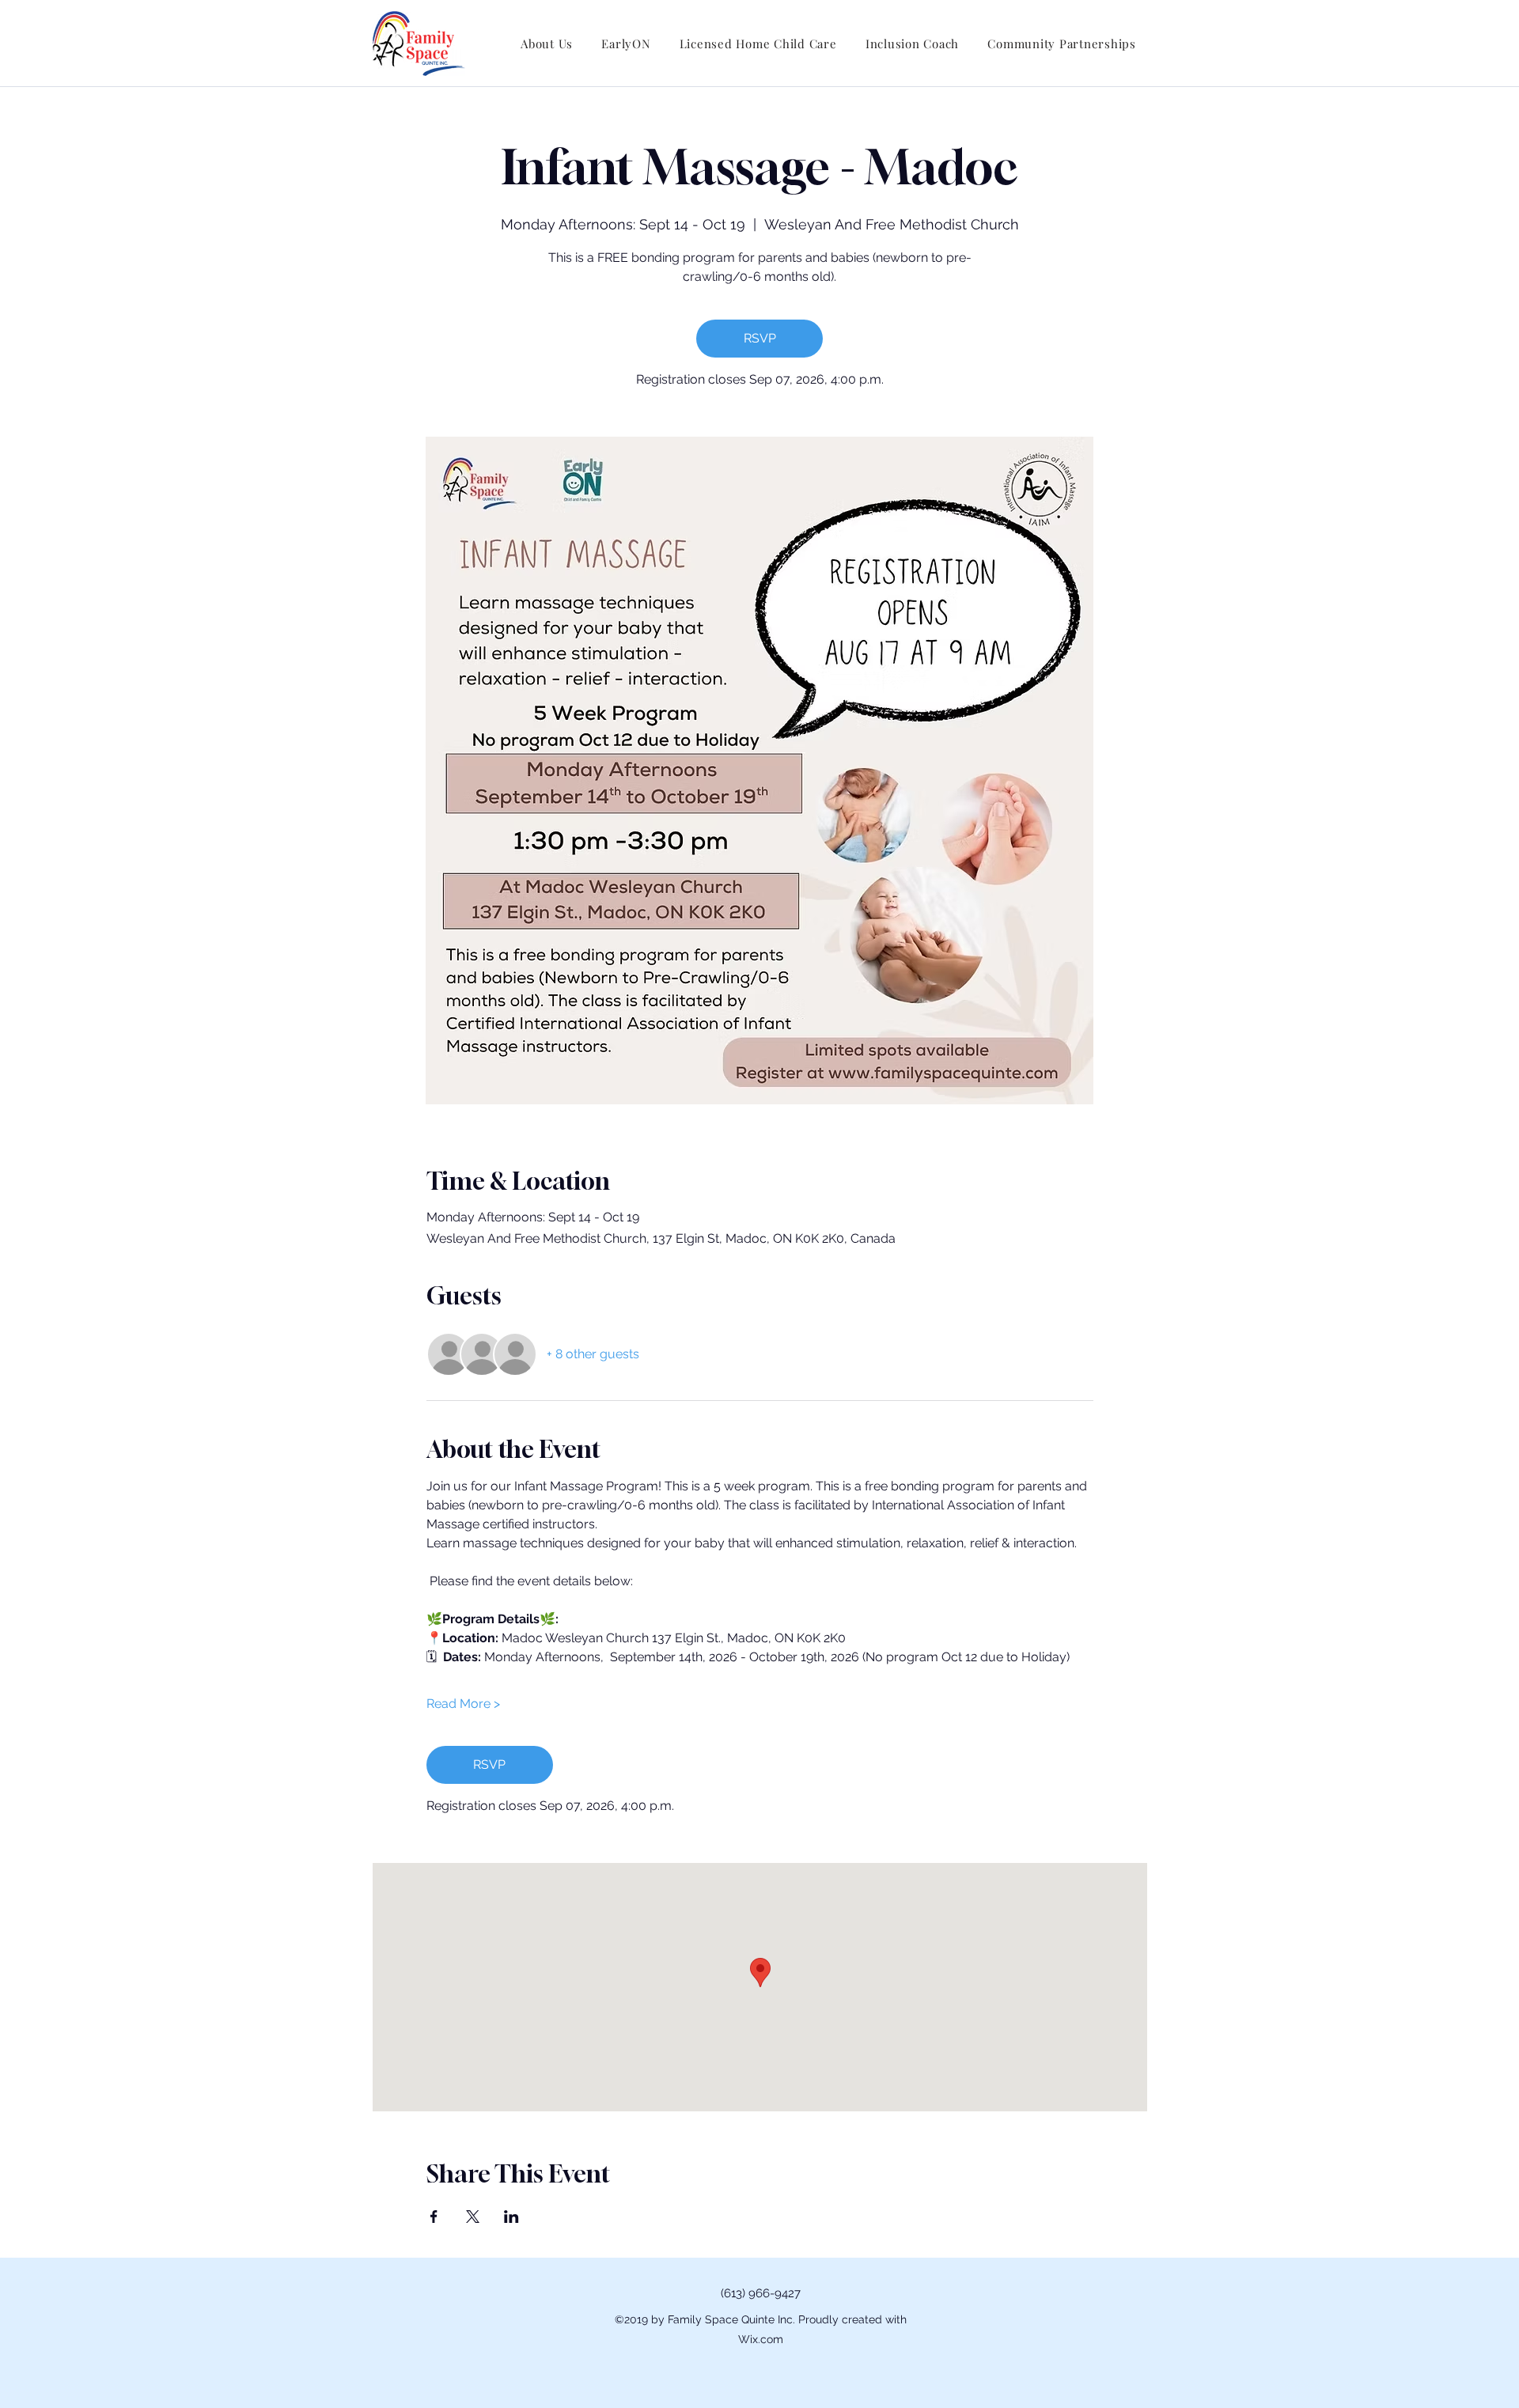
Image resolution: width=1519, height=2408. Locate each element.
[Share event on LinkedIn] (511, 2217)
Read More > (463, 1704)
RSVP (760, 338)
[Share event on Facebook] (434, 2217)
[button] (547, 44)
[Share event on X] (473, 2217)
